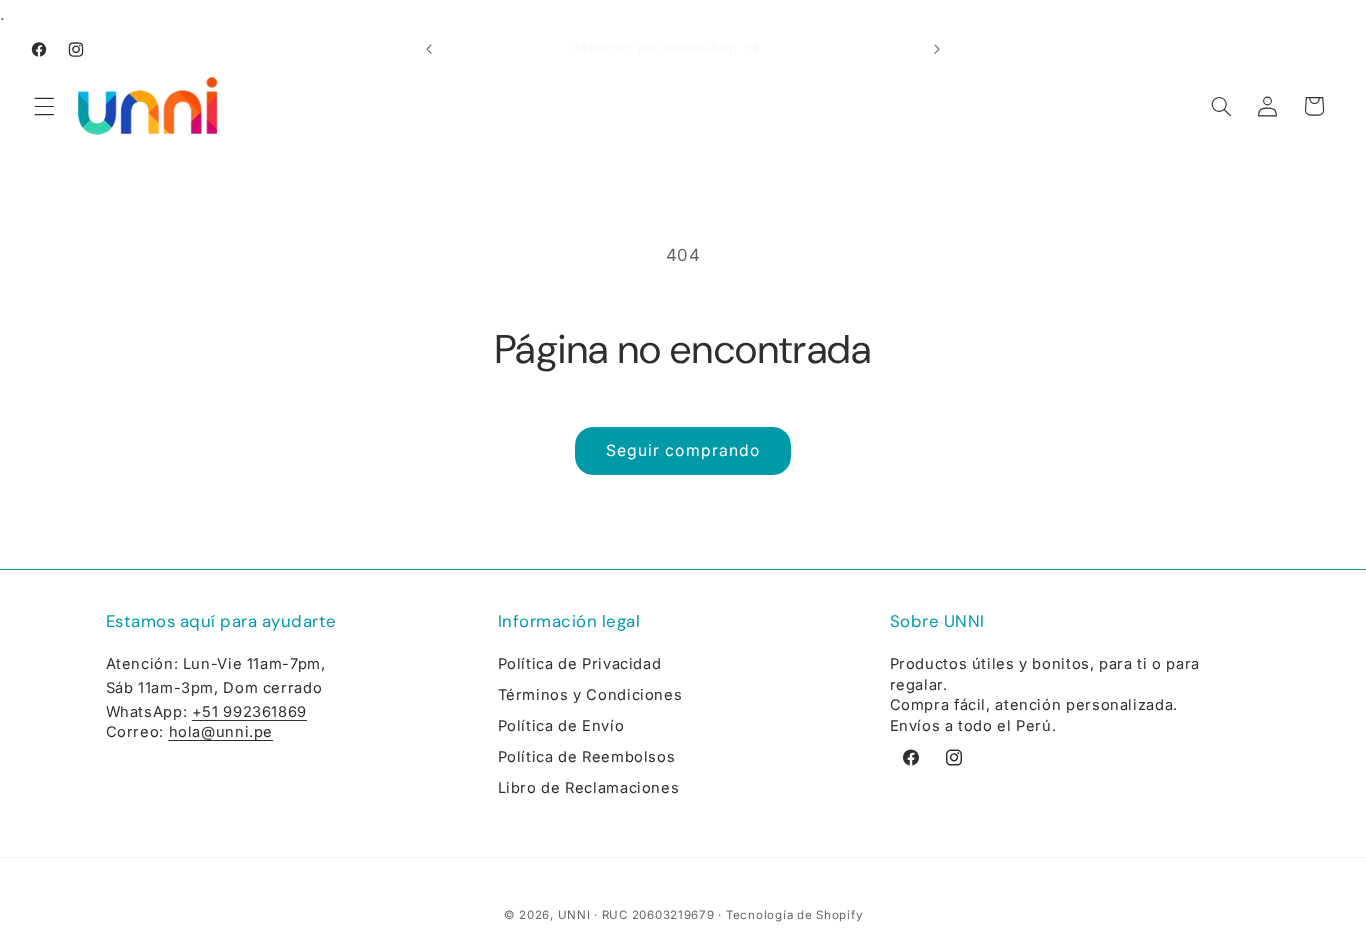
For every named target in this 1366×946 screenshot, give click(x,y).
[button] (44, 106)
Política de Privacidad (580, 664)
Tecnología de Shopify (794, 915)
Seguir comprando (683, 450)
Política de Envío (561, 726)
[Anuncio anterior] (429, 50)
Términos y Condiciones (590, 695)
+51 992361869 (249, 712)
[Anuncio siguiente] (937, 50)
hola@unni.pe (221, 732)
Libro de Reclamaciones (589, 788)
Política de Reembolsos (587, 757)
